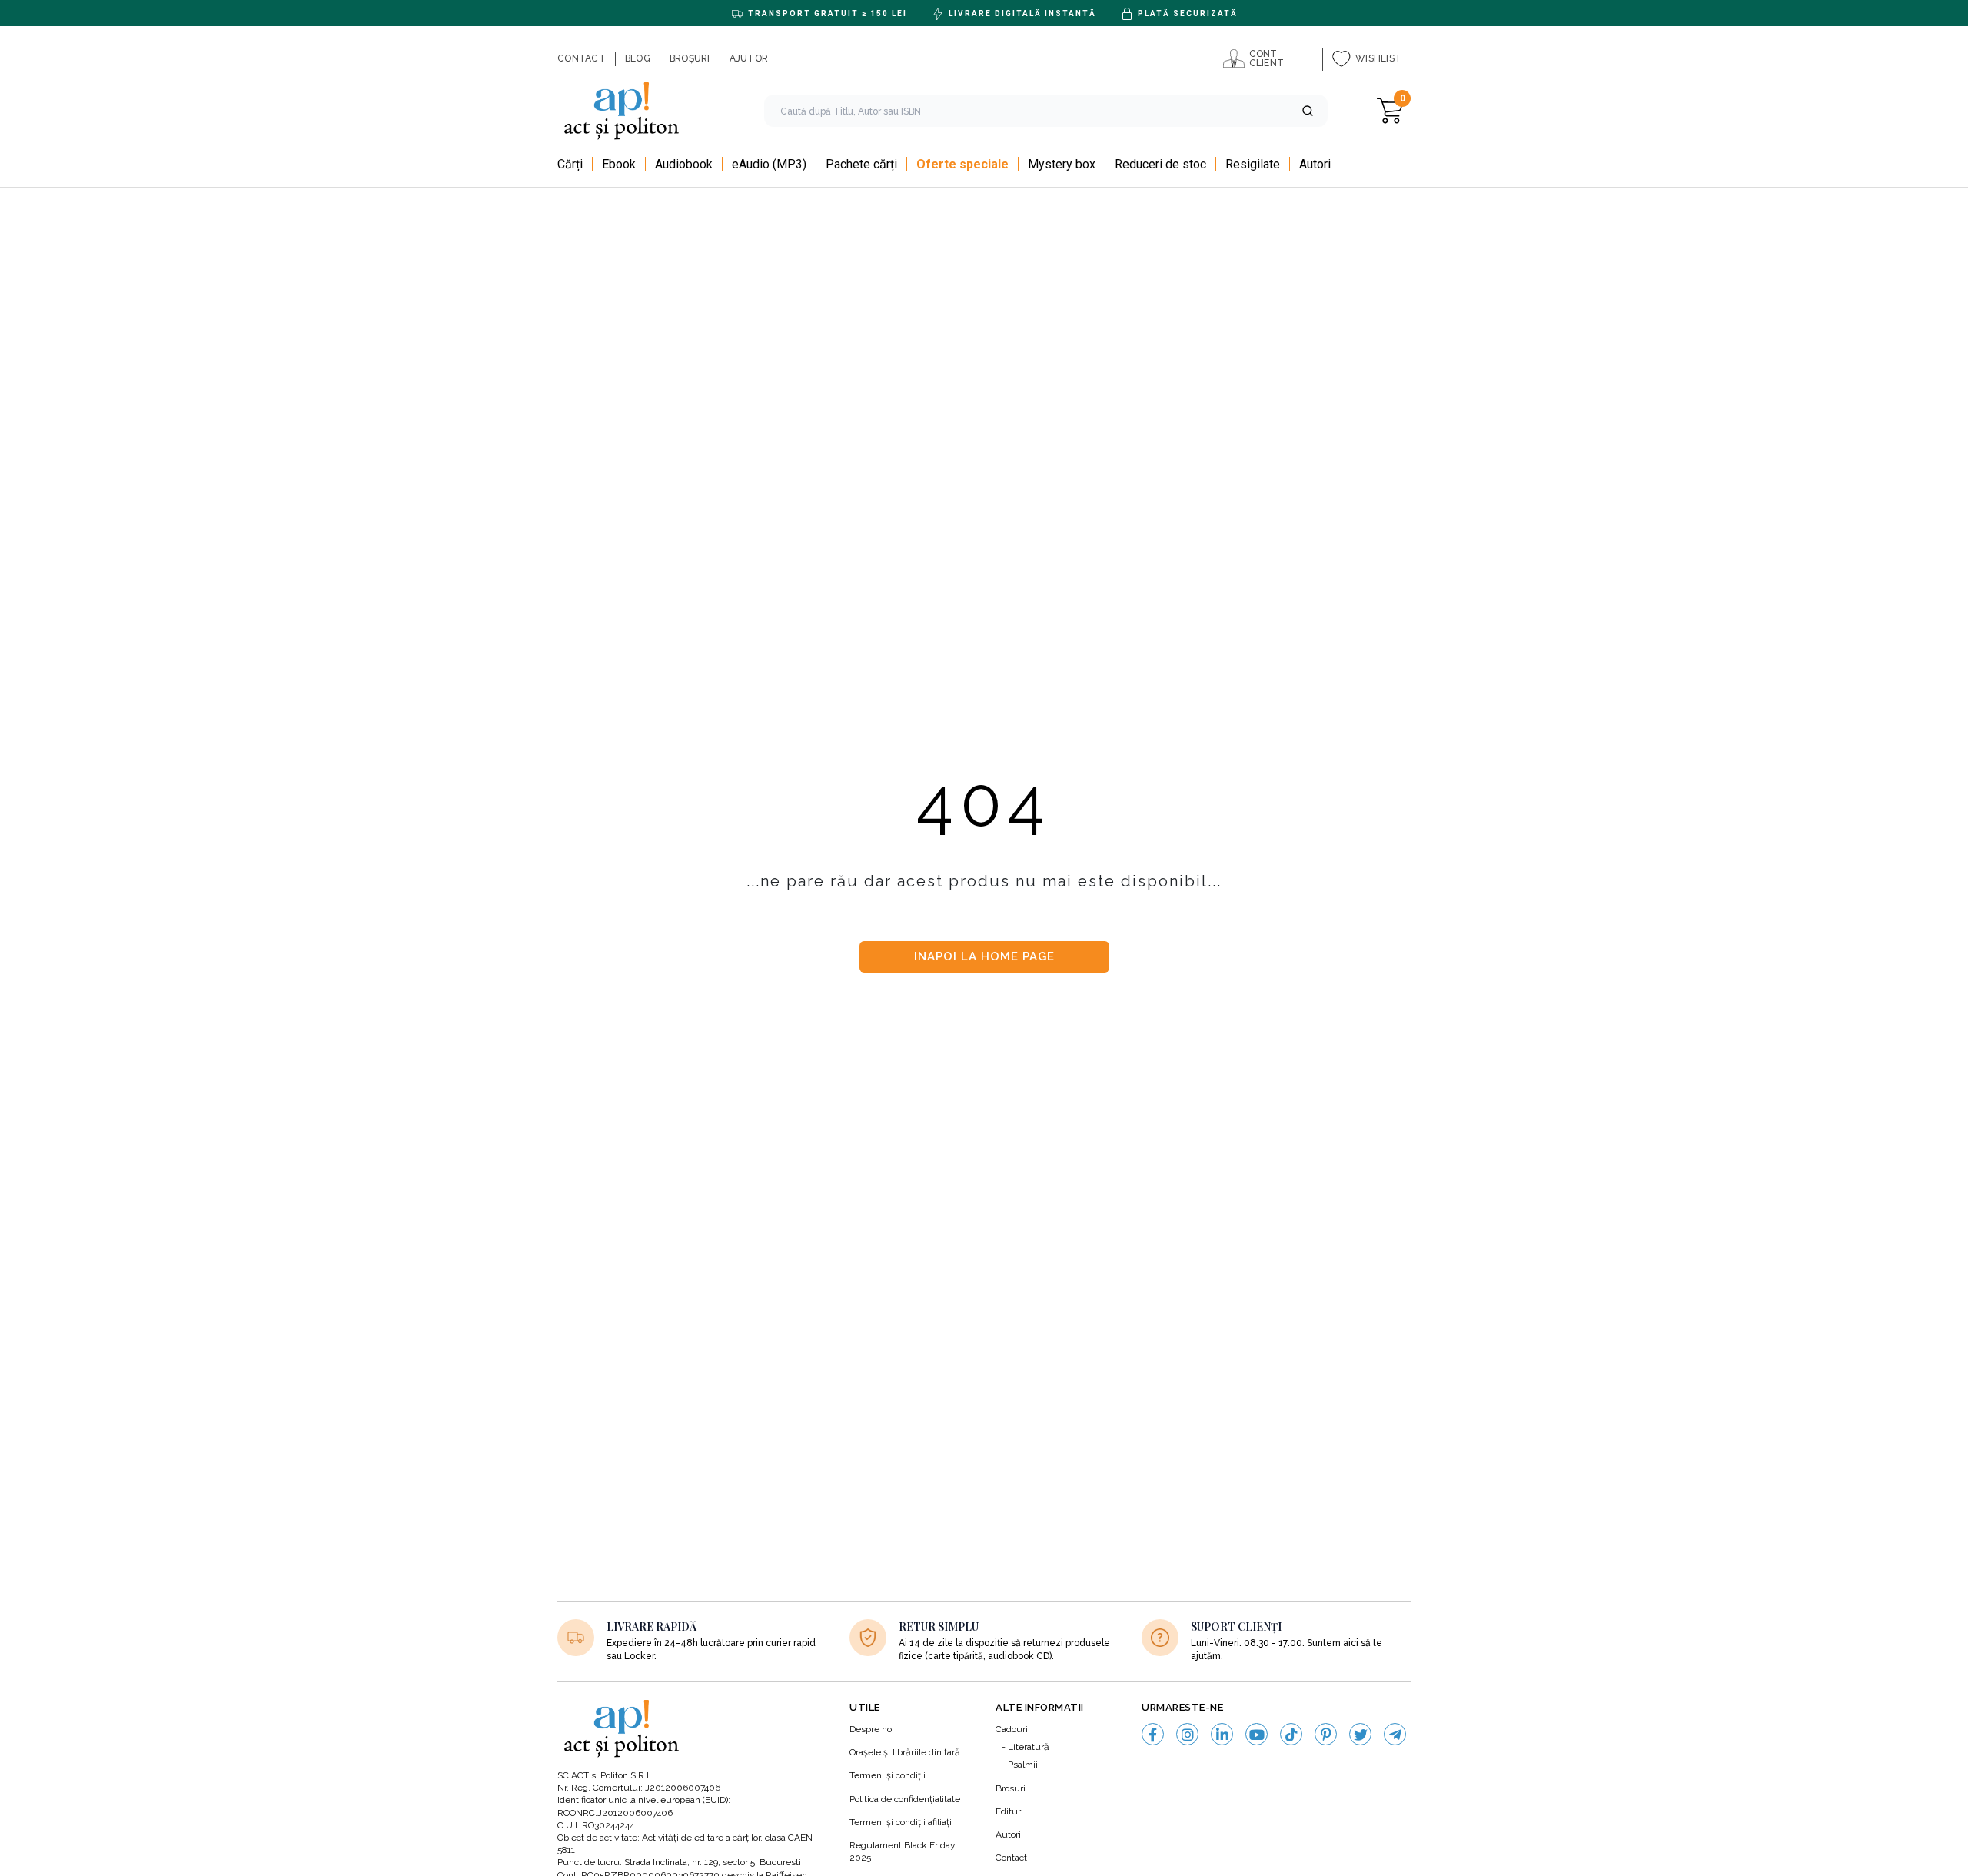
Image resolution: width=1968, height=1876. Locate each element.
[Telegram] (1395, 1734)
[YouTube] (1257, 1734)
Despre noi (872, 1729)
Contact (1011, 1858)
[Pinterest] (1326, 1734)
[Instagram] (1187, 1734)
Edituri (1009, 1811)
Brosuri (1011, 1788)
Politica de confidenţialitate (905, 1799)
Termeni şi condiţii (888, 1775)
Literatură (1029, 1747)
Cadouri (1012, 1729)
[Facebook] (1153, 1734)
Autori (1008, 1834)
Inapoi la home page (984, 956)
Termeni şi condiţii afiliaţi (901, 1822)
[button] (1308, 111)
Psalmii (1023, 1765)
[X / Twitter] (1360, 1734)
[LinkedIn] (1222, 1734)
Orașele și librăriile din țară (905, 1752)
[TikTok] (1291, 1734)
